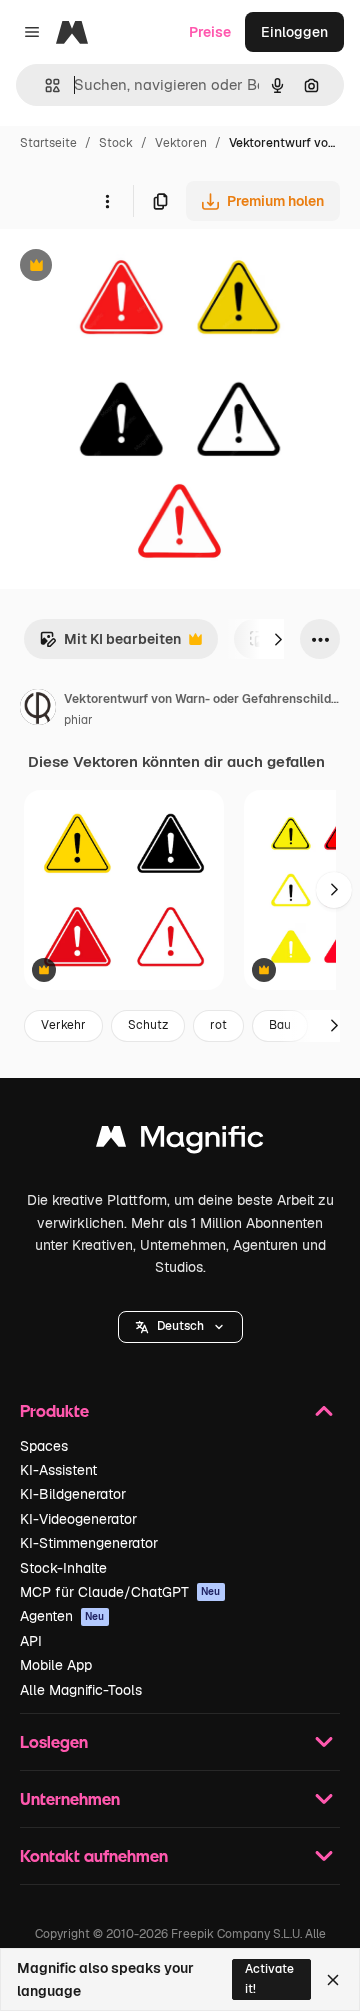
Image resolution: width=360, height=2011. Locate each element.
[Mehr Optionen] (107, 201)
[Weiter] (278, 639)
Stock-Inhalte (63, 1568)
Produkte (54, 1410)
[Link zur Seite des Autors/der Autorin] (38, 710)
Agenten (62, 1616)
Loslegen (54, 1741)
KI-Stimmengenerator (89, 1543)
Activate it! (269, 1978)
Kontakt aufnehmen (94, 1855)
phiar (78, 720)
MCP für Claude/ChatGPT (120, 1592)
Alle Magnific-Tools (81, 1690)
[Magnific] (180, 1141)
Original (128, 267)
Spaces (44, 1446)
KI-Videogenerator (78, 1519)
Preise (210, 32)
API (31, 1641)
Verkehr (63, 1025)
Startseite (48, 143)
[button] (180, 1327)
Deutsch (180, 1326)
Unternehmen (70, 1798)
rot (218, 1025)
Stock (116, 143)
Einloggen (294, 32)
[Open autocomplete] (44, 85)
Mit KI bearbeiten (110, 644)
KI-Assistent (58, 1470)
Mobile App (56, 1665)
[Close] (333, 1980)
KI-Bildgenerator (73, 1494)
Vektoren (181, 143)
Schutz (148, 1025)
